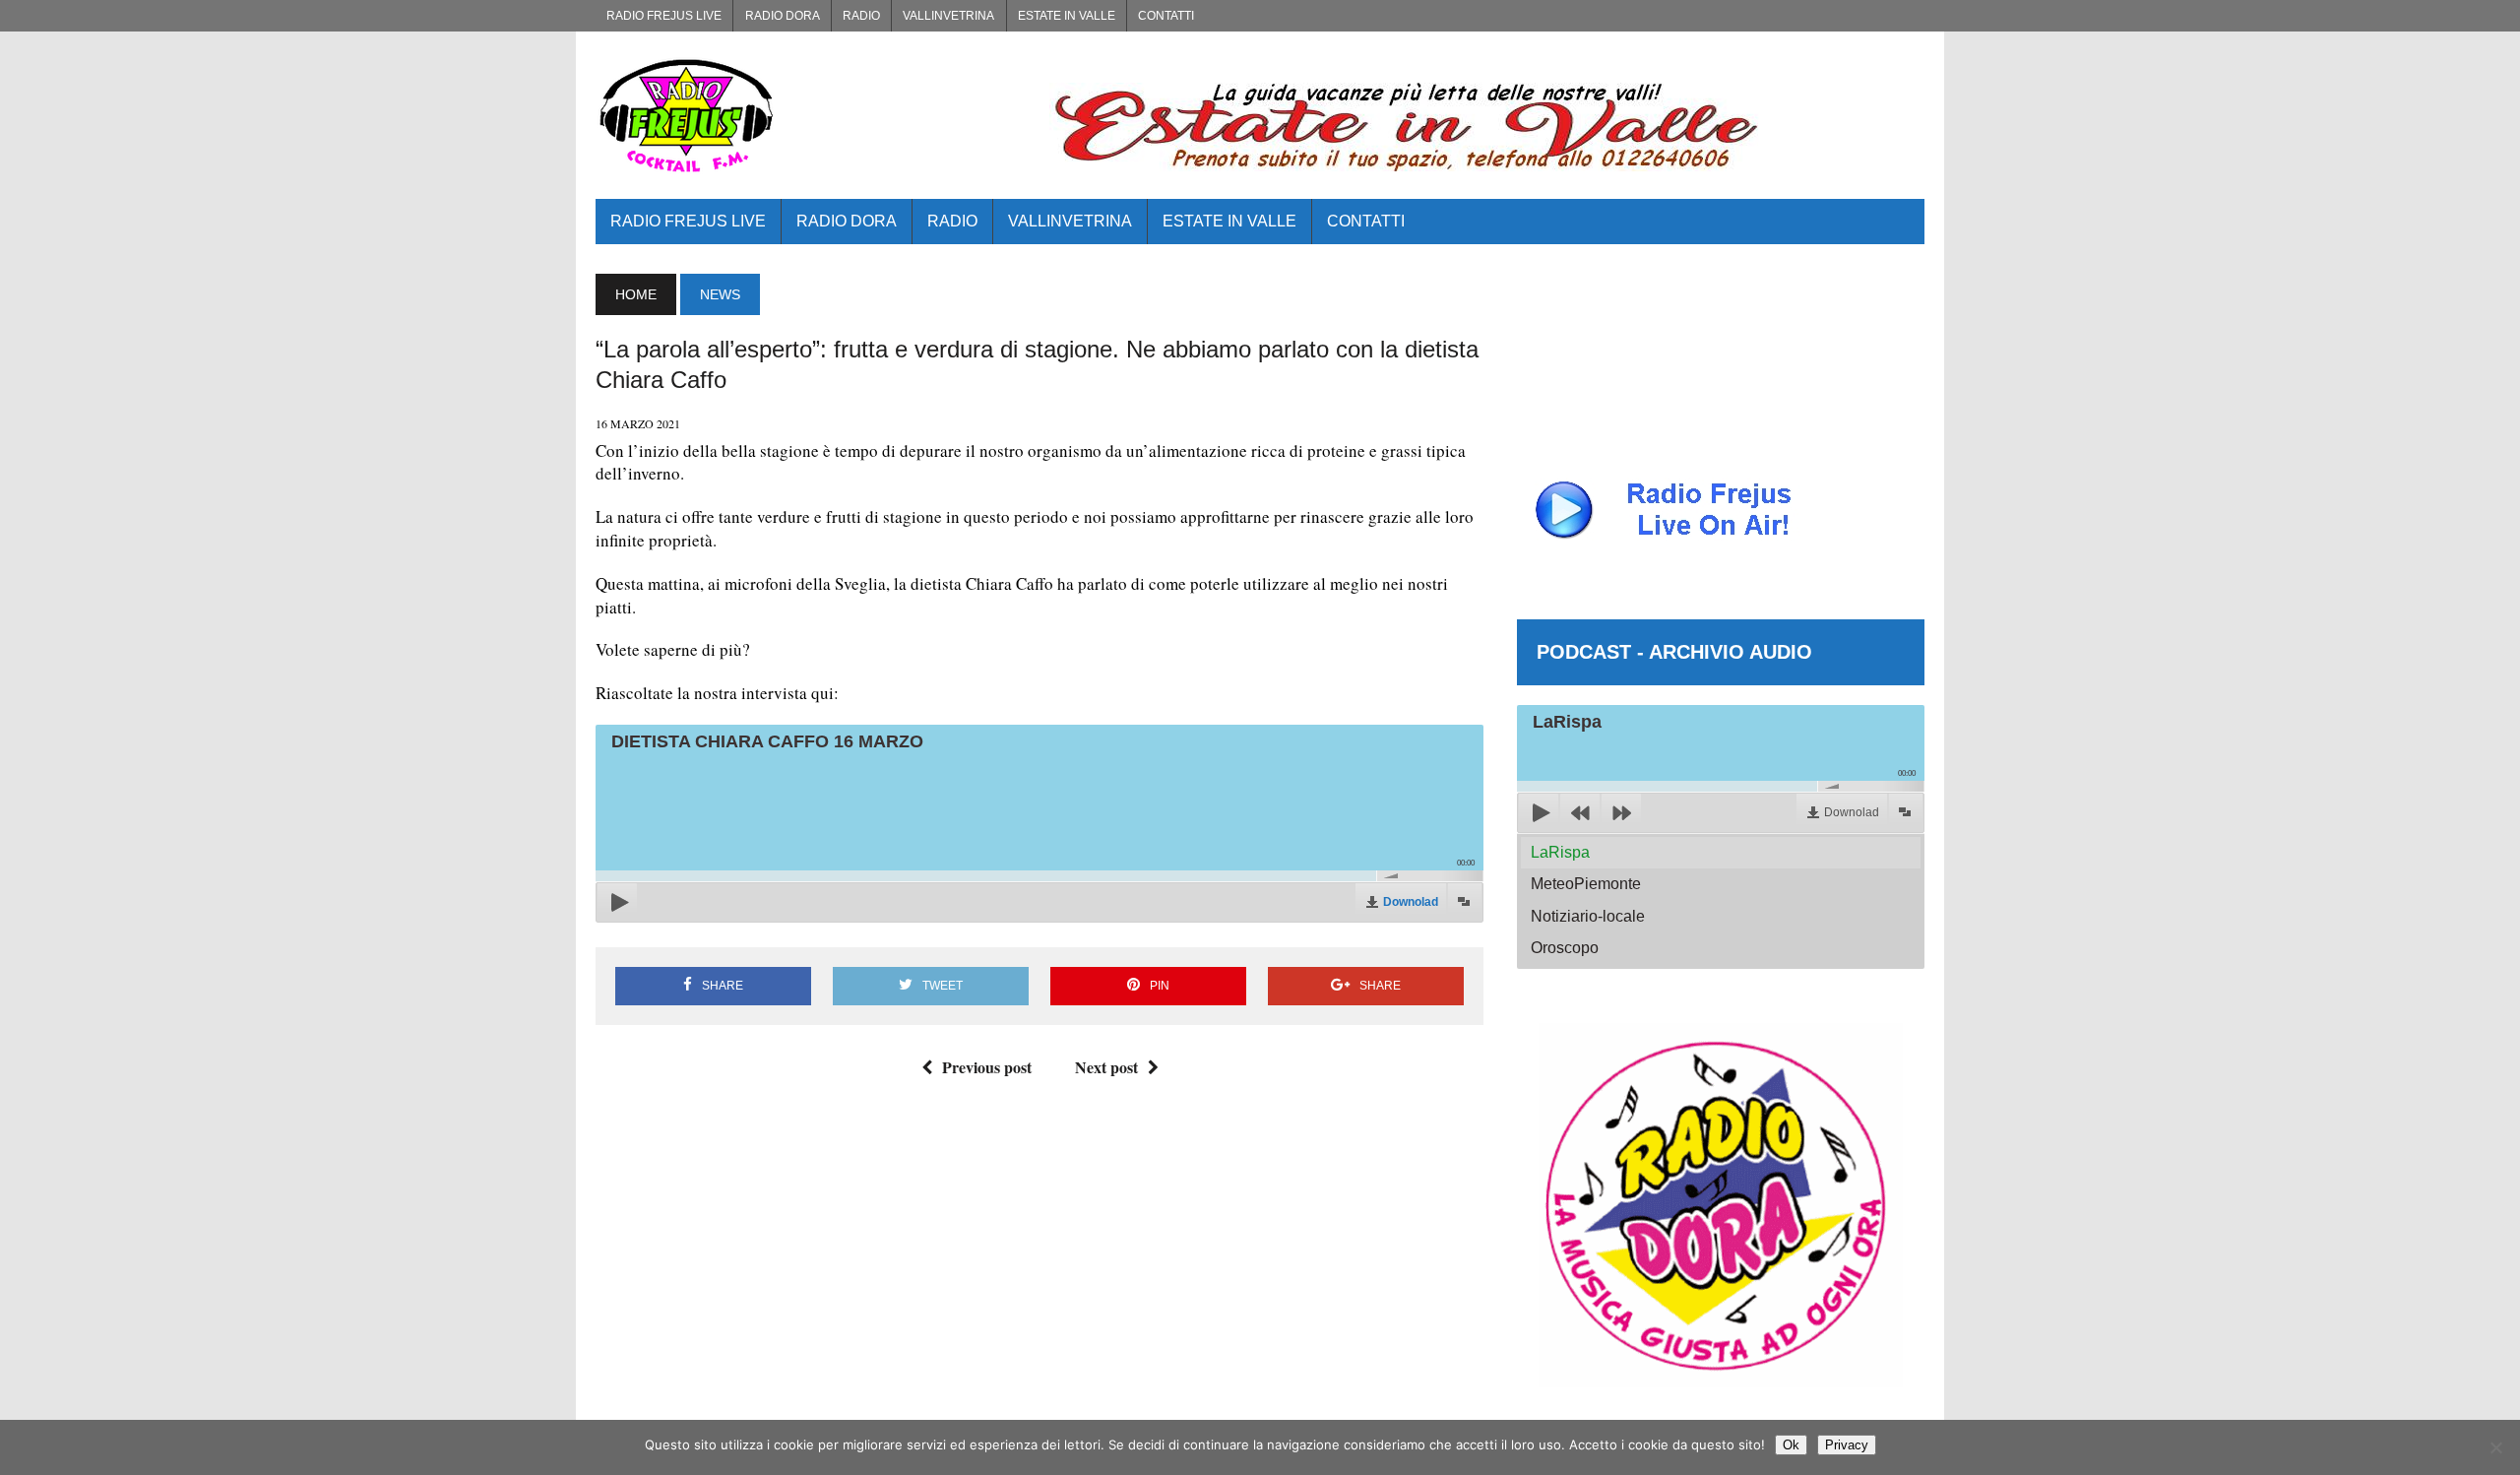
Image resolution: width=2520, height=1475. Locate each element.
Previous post (987, 1067)
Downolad (1411, 902)
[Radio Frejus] (806, 115)
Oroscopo (1565, 948)
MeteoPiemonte (1586, 884)
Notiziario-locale (1588, 916)
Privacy (1847, 1445)
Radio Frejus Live (664, 16)
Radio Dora (783, 16)
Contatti (1166, 16)
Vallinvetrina (948, 16)
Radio (861, 16)
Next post (1106, 1067)
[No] (2495, 1447)
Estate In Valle (1067, 16)
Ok (1791, 1445)
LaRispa (1560, 852)
